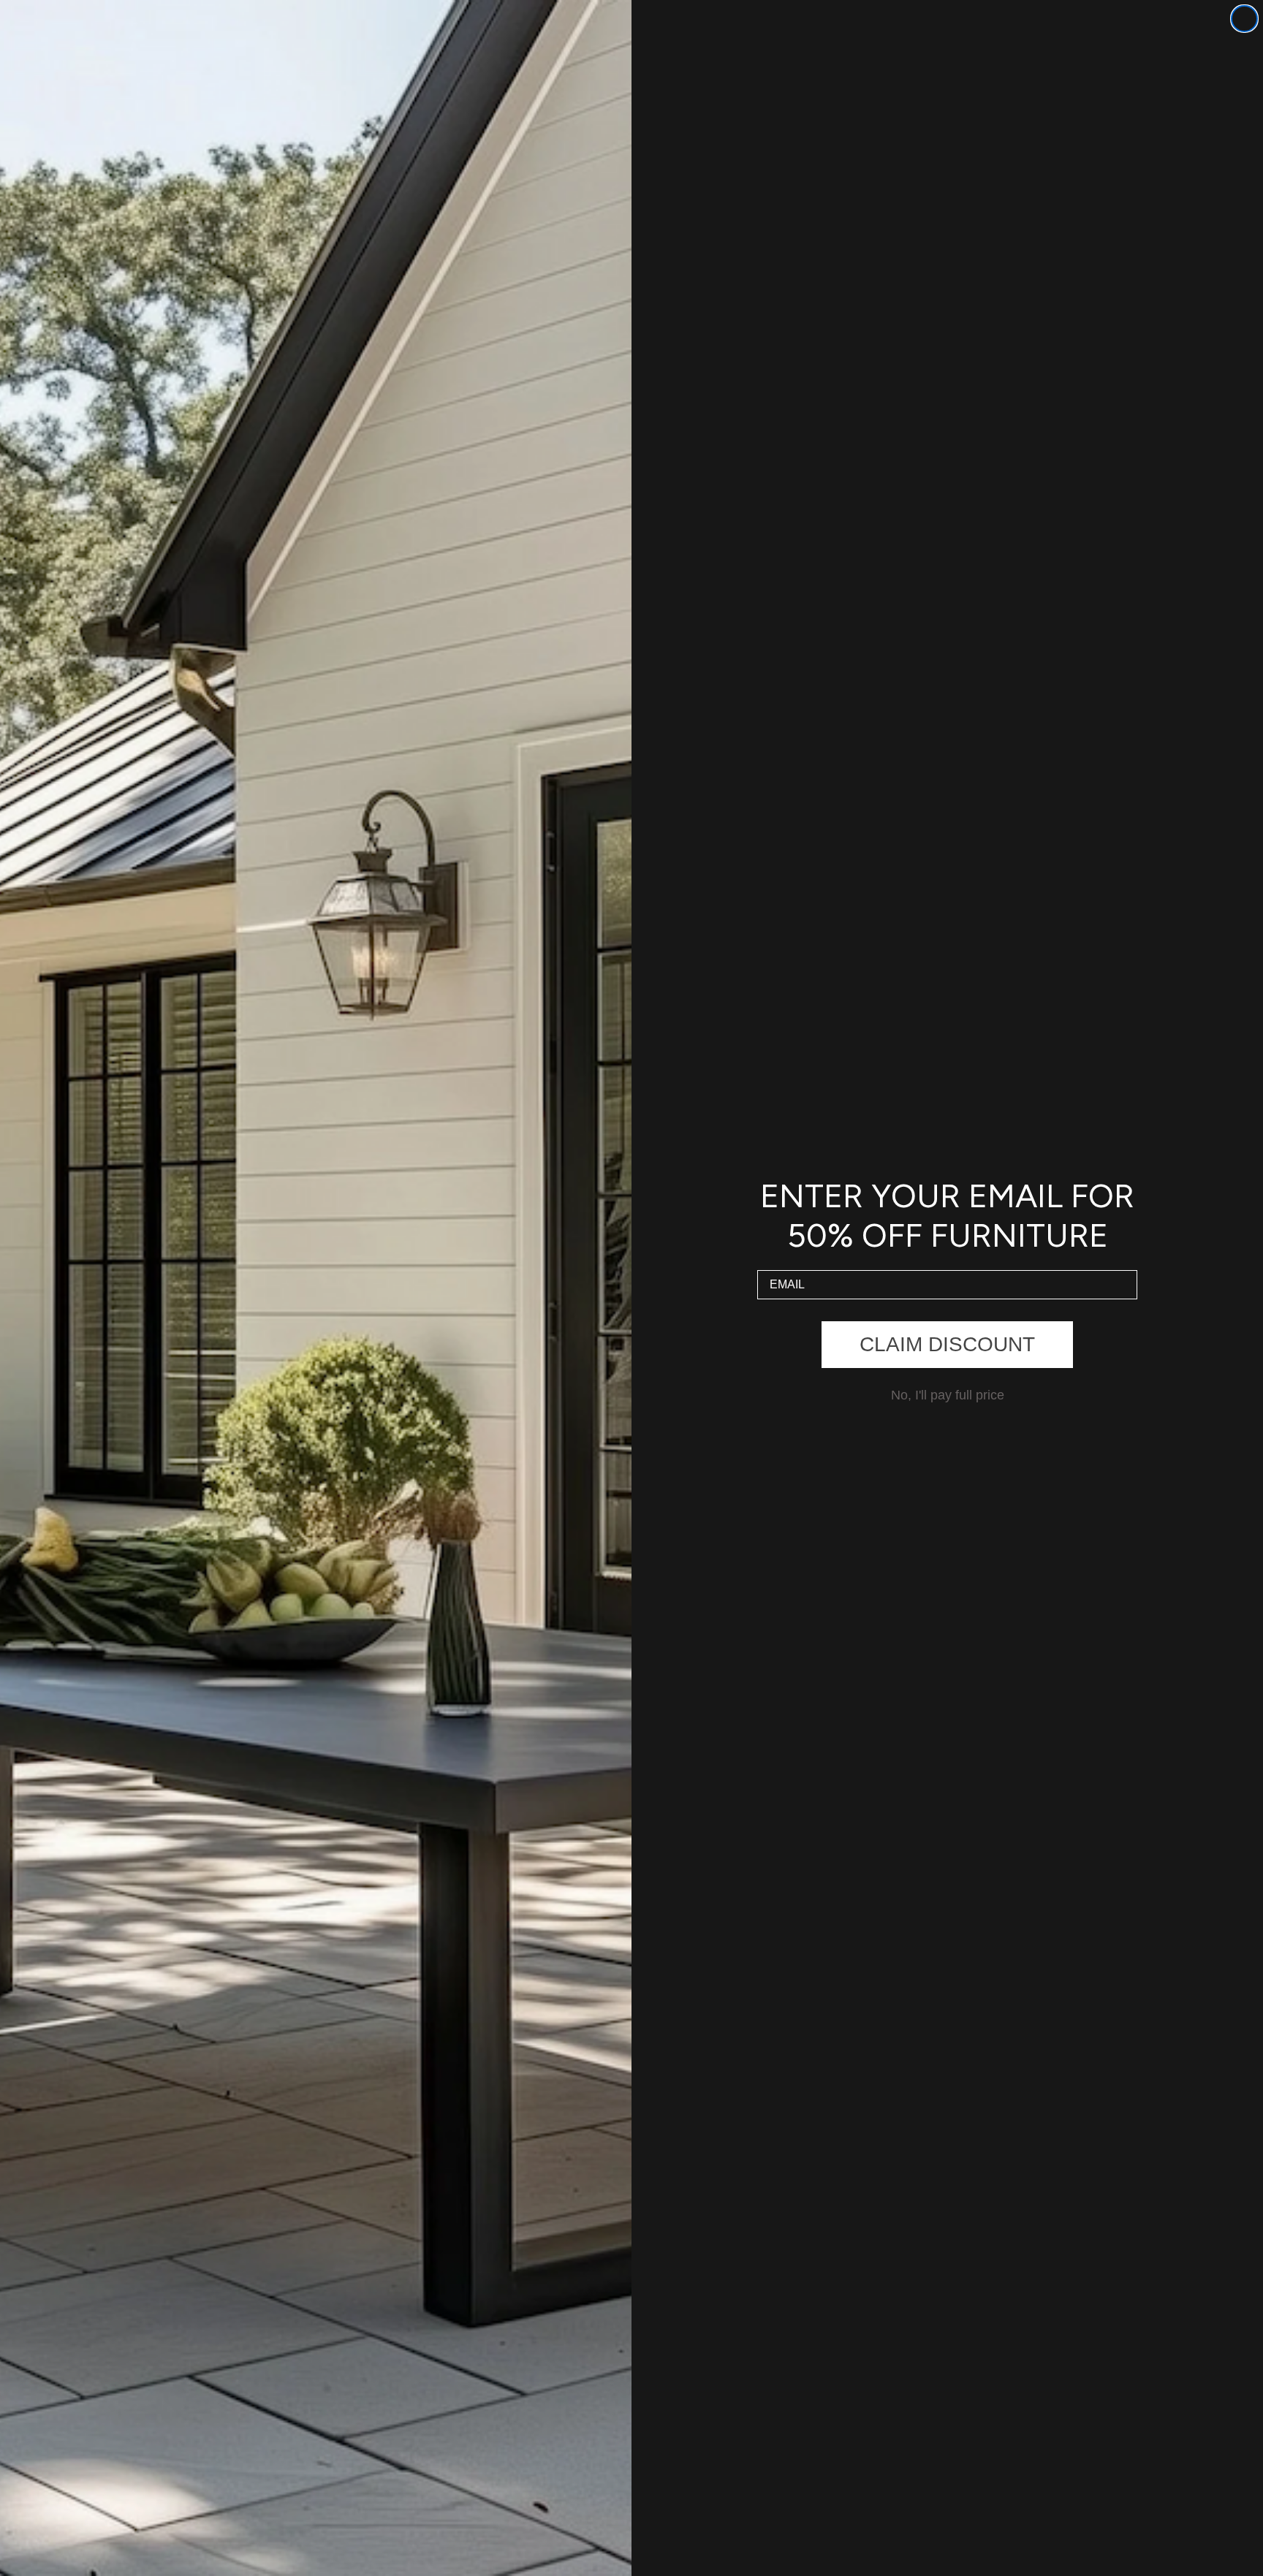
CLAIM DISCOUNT (947, 1344)
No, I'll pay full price (948, 1395)
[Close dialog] (1244, 19)
